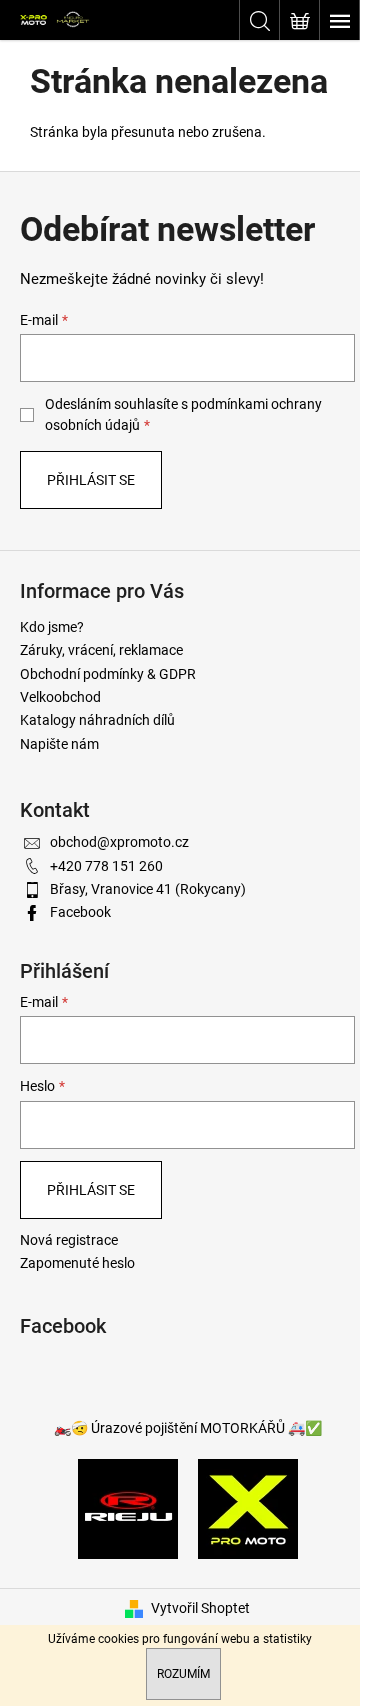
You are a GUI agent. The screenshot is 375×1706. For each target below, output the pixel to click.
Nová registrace (69, 1240)
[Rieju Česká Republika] (128, 1507)
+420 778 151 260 (106, 866)
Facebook (80, 912)
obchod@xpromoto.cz (119, 842)
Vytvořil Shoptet (200, 1608)
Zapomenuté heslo (77, 1263)
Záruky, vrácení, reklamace (101, 650)
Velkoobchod (60, 697)
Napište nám (59, 744)
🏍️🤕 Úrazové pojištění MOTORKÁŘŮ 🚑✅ (188, 1428)
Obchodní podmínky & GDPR (108, 674)
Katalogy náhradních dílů (97, 720)
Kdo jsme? (52, 627)
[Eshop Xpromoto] (248, 1507)
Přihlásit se (91, 480)
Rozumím (183, 1674)
